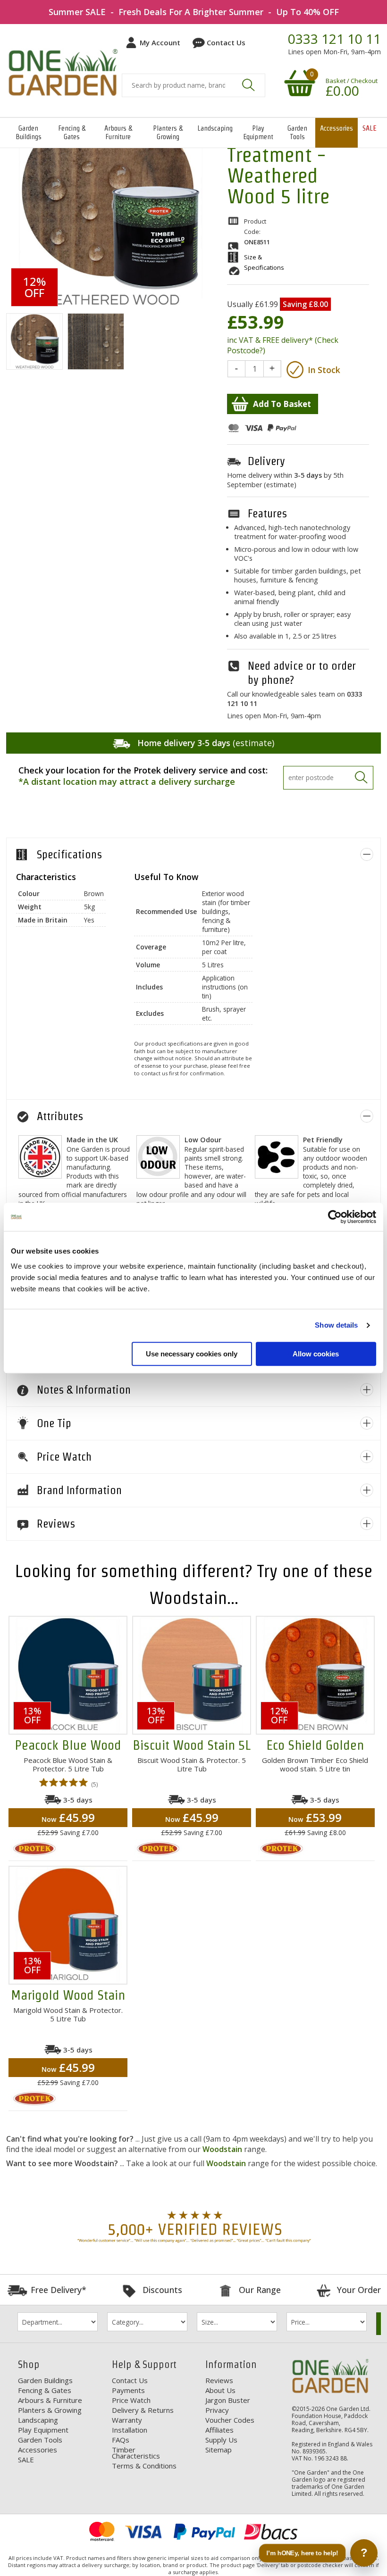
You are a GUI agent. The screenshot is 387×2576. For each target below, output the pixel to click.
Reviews (219, 2380)
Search (248, 85)
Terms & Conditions (144, 2466)
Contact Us (226, 42)
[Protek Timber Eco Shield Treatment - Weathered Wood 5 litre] (34, 342)
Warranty (127, 2420)
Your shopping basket (298, 83)
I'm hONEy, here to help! (302, 2553)
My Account (160, 42)
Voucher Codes (230, 2420)
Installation (130, 2430)
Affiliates (219, 2430)
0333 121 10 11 (334, 39)
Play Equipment (258, 132)
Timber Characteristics (136, 2453)
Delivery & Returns (143, 2410)
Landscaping (215, 128)
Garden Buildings (29, 132)
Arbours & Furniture (118, 132)
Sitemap (219, 2450)
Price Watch (131, 2400)
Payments (128, 2390)
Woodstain (222, 2149)
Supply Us (221, 2440)
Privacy (217, 2410)
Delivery (266, 461)
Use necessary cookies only (192, 1354)
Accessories (337, 128)
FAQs (121, 2440)
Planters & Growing (168, 132)
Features (267, 513)
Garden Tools (297, 132)
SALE (369, 128)
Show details (336, 1325)
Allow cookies (316, 1354)
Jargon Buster (228, 2400)
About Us (220, 2390)
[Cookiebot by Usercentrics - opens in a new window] (335, 1217)
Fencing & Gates (72, 132)
